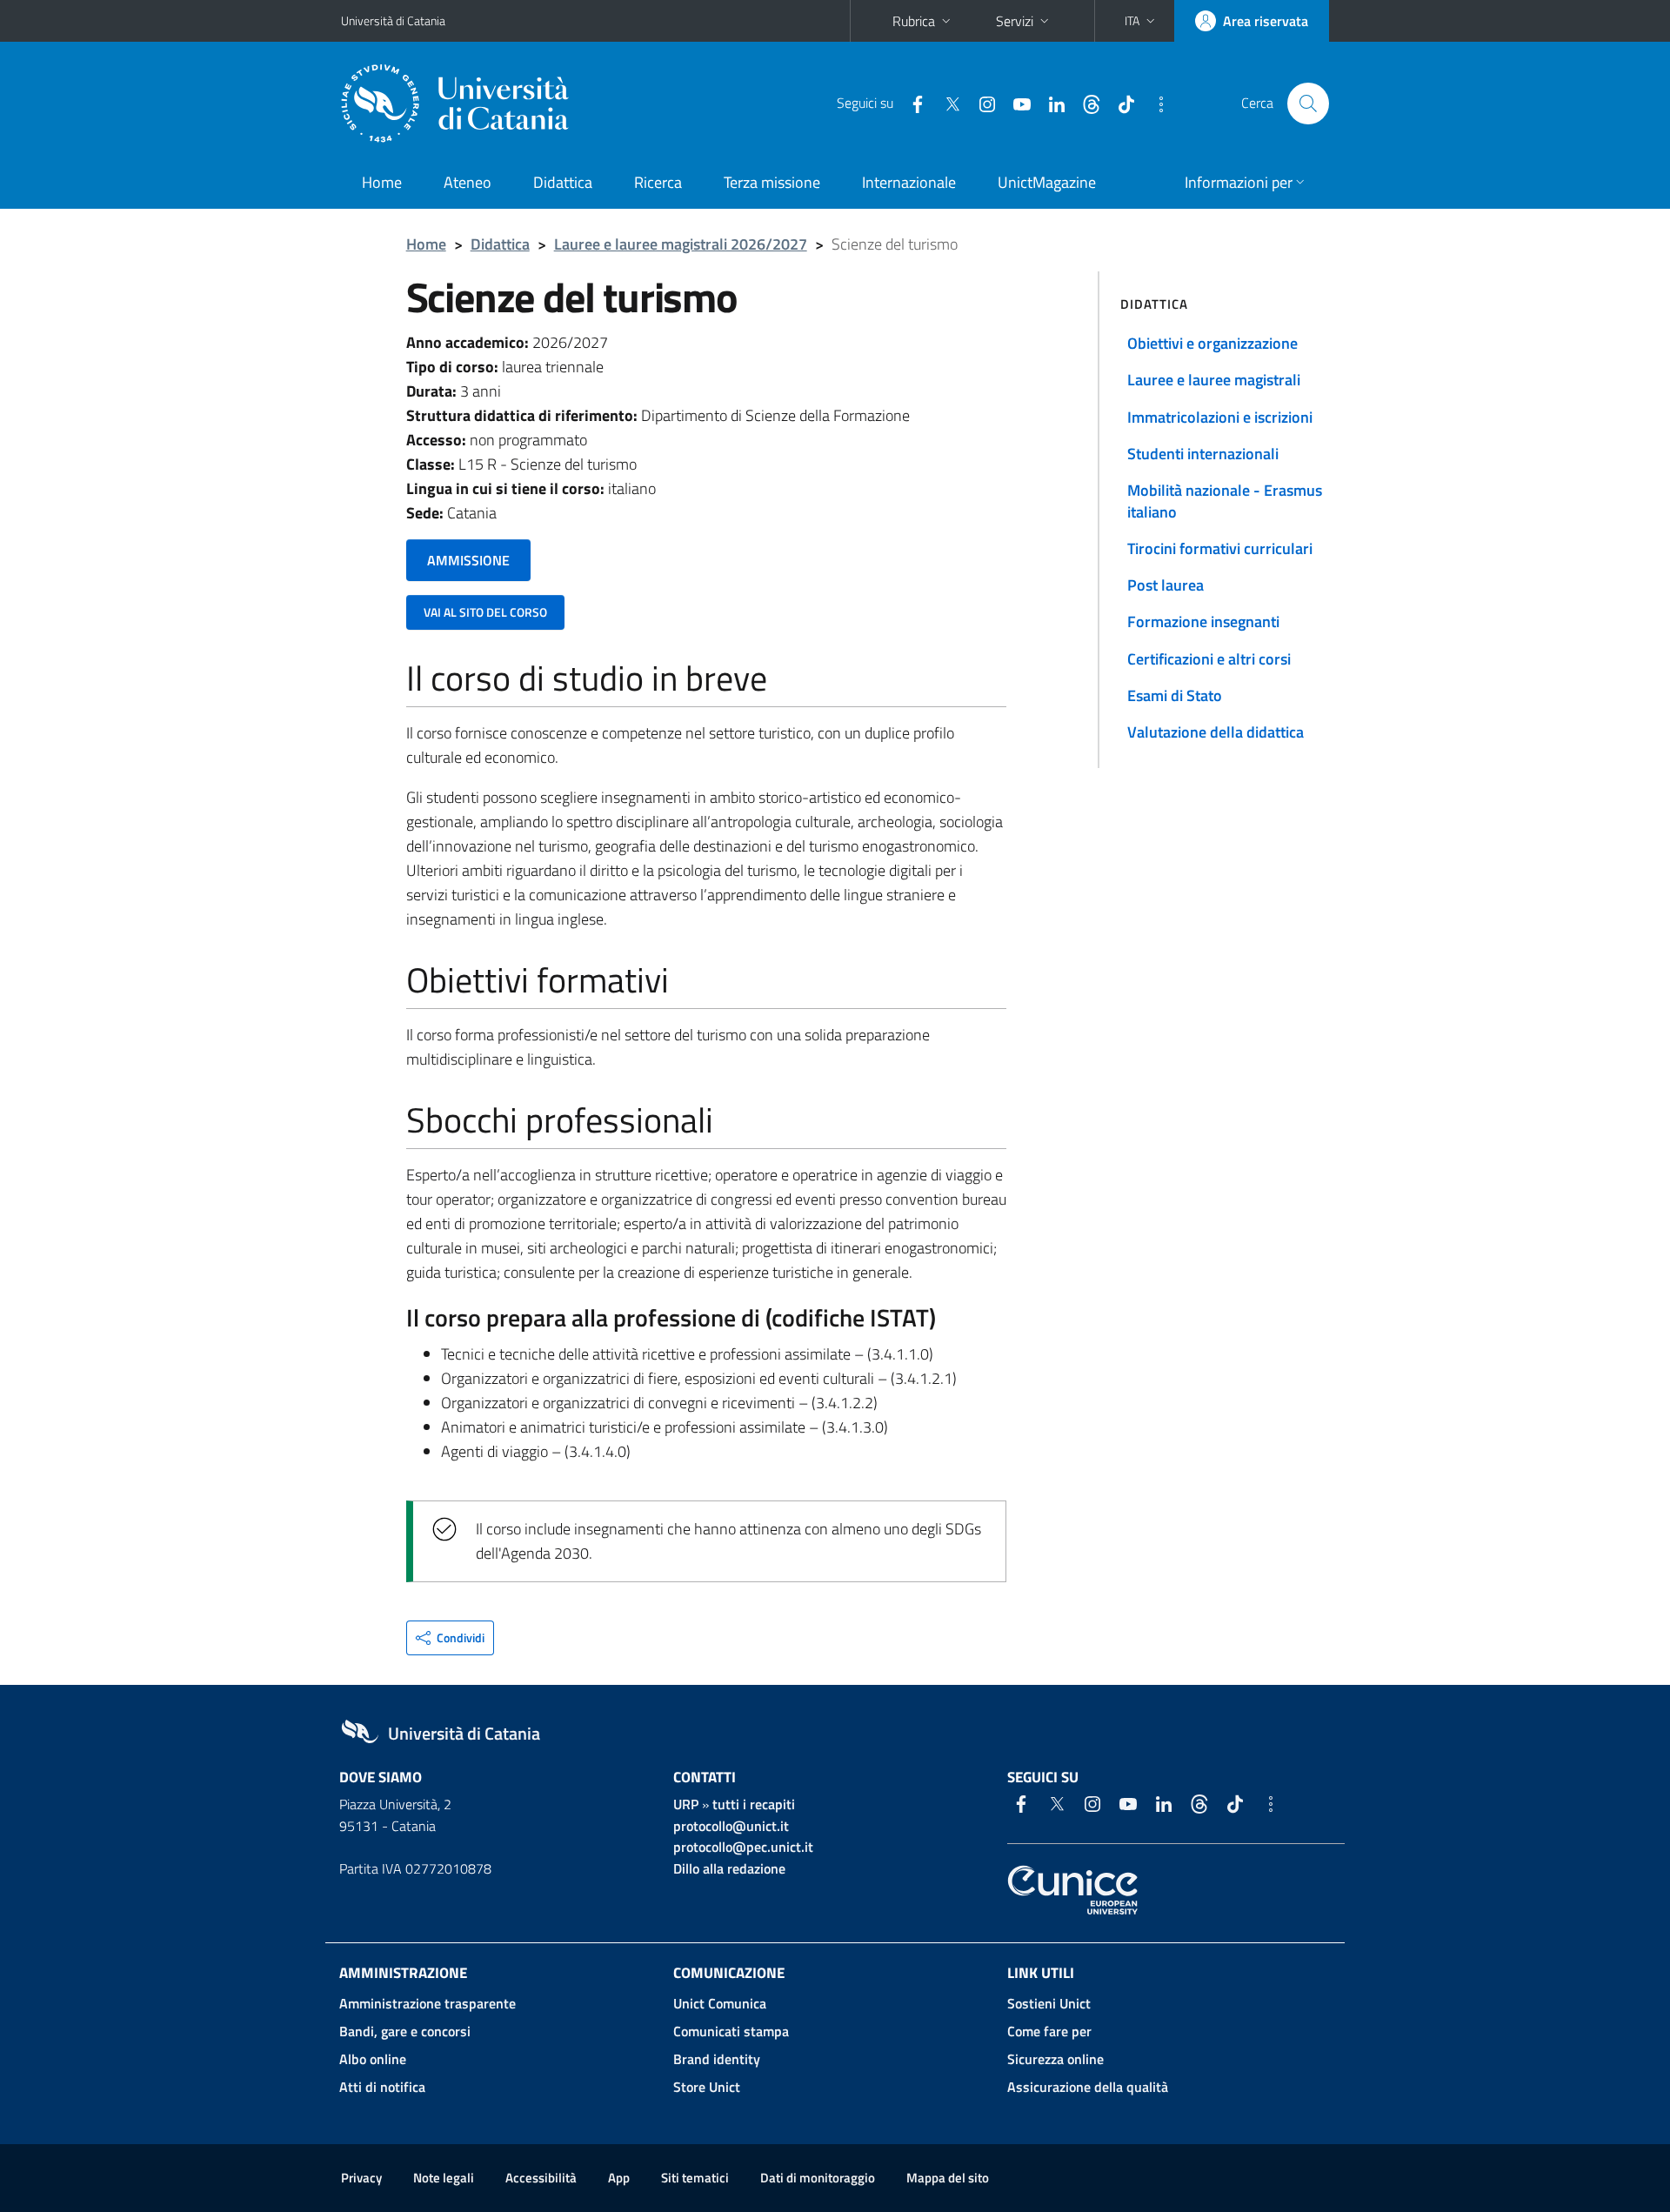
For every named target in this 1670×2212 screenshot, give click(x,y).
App (619, 2178)
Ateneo (468, 182)
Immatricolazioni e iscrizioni (1220, 417)
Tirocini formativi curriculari (1220, 548)
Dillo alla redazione (729, 1868)
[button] (1142, 21)
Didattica (563, 182)
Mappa (948, 2178)
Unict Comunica (720, 2003)
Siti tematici (695, 2178)
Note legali (444, 2178)
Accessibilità (541, 2178)
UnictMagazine (1047, 182)
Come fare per (1049, 2031)
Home (382, 182)
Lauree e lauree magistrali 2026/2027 (681, 244)
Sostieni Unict (1049, 2003)
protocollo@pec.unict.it (743, 1847)
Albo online (373, 2059)
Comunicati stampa (731, 2031)
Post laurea (1166, 585)
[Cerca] (1308, 104)
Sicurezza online (1055, 2059)
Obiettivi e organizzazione (1212, 343)
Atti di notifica (382, 2087)
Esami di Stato (1175, 695)
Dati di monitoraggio (818, 2178)
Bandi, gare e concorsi (405, 2031)
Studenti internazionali (1203, 454)
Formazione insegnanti (1203, 621)
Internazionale (909, 182)
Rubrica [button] (914, 21)
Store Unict (707, 2087)
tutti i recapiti (754, 1804)
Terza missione (772, 182)
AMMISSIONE (468, 560)
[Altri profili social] (1154, 103)
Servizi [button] (1015, 21)
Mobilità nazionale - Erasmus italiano (1225, 501)
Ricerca (658, 182)
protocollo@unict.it (731, 1826)
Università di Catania (393, 20)
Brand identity (717, 2059)
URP (686, 1804)
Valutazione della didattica (1216, 732)
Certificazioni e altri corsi (1209, 659)
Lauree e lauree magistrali (1214, 380)
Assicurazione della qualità (1088, 2087)
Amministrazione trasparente (428, 2003)
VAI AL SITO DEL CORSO (485, 612)
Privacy (361, 2178)
